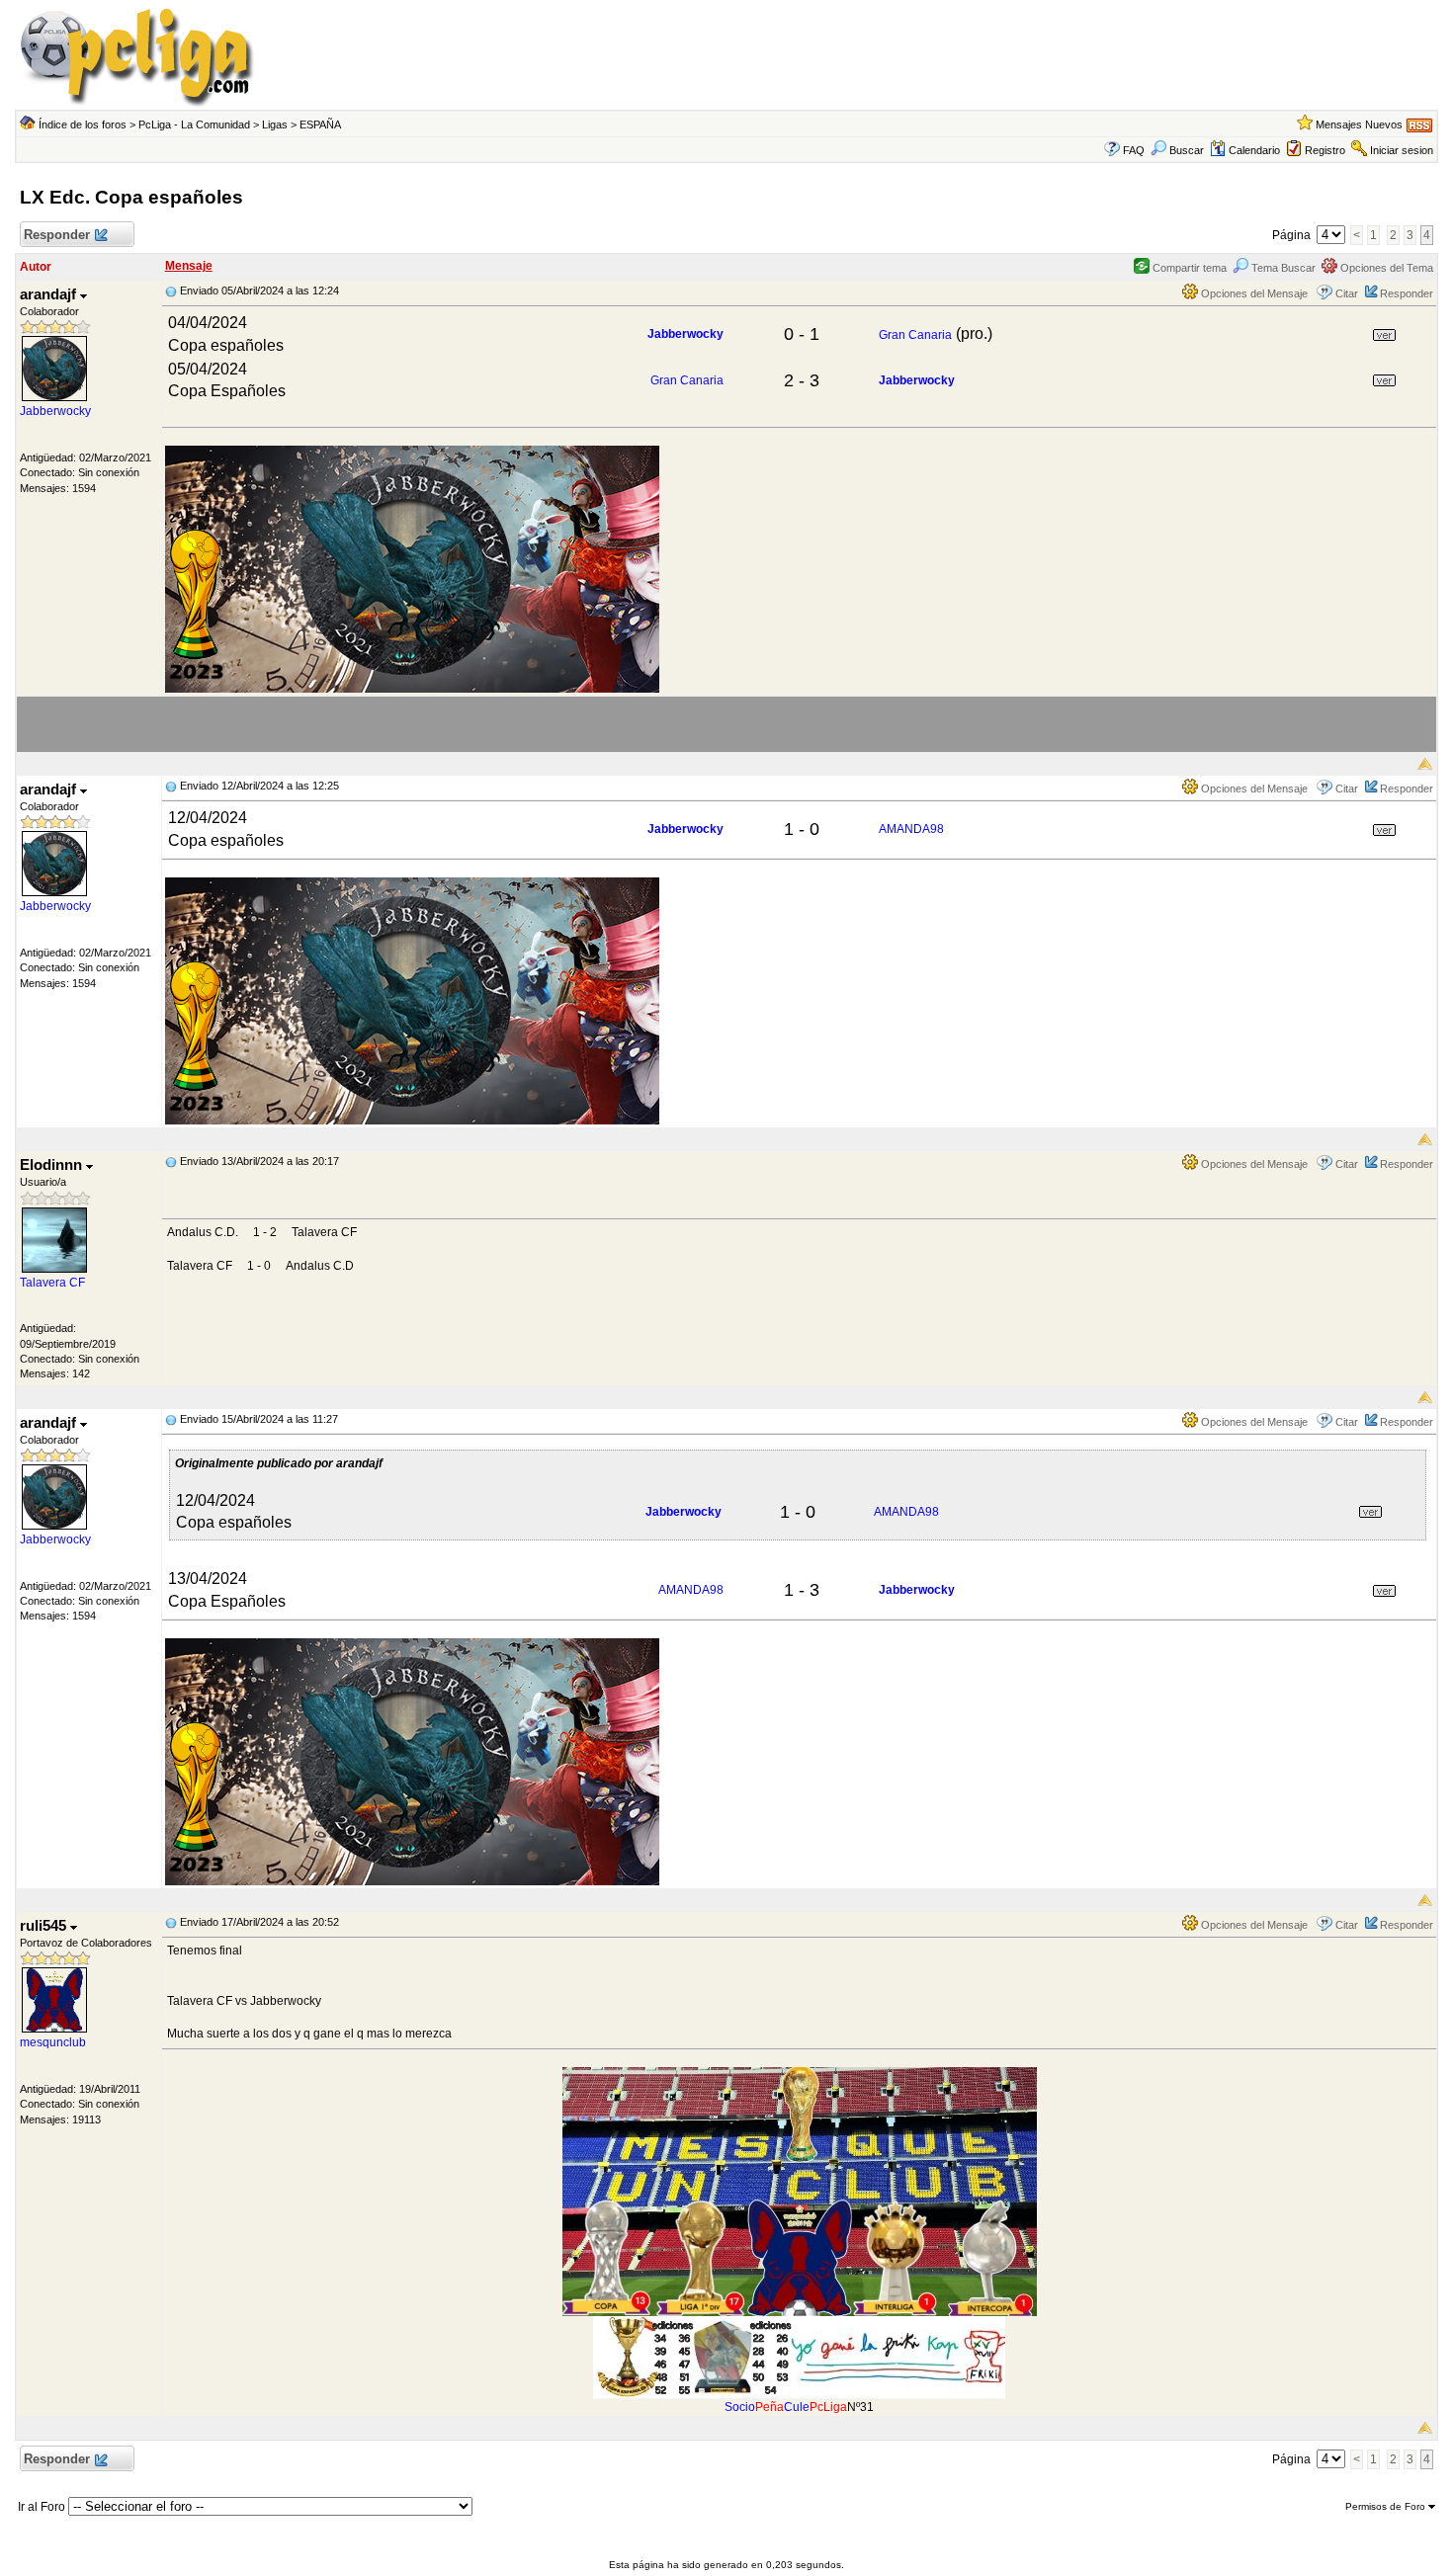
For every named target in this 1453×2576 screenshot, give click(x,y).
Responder (57, 235)
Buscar (1187, 150)
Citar (1347, 293)
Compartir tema (1188, 268)
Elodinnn (53, 1164)
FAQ (1134, 150)
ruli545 (45, 1925)
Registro (1325, 150)
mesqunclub (53, 2042)
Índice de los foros (83, 125)
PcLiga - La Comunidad (194, 125)
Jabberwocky (55, 411)
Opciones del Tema (1385, 268)
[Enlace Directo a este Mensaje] (171, 291)
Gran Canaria (915, 335)
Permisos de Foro (1387, 2506)
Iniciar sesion (1402, 150)
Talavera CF (52, 1283)
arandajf (50, 294)
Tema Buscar (1282, 268)
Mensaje (189, 266)
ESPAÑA (320, 125)
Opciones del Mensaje (1253, 293)
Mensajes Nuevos (1359, 125)
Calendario (1254, 150)
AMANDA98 (911, 829)
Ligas (275, 125)
